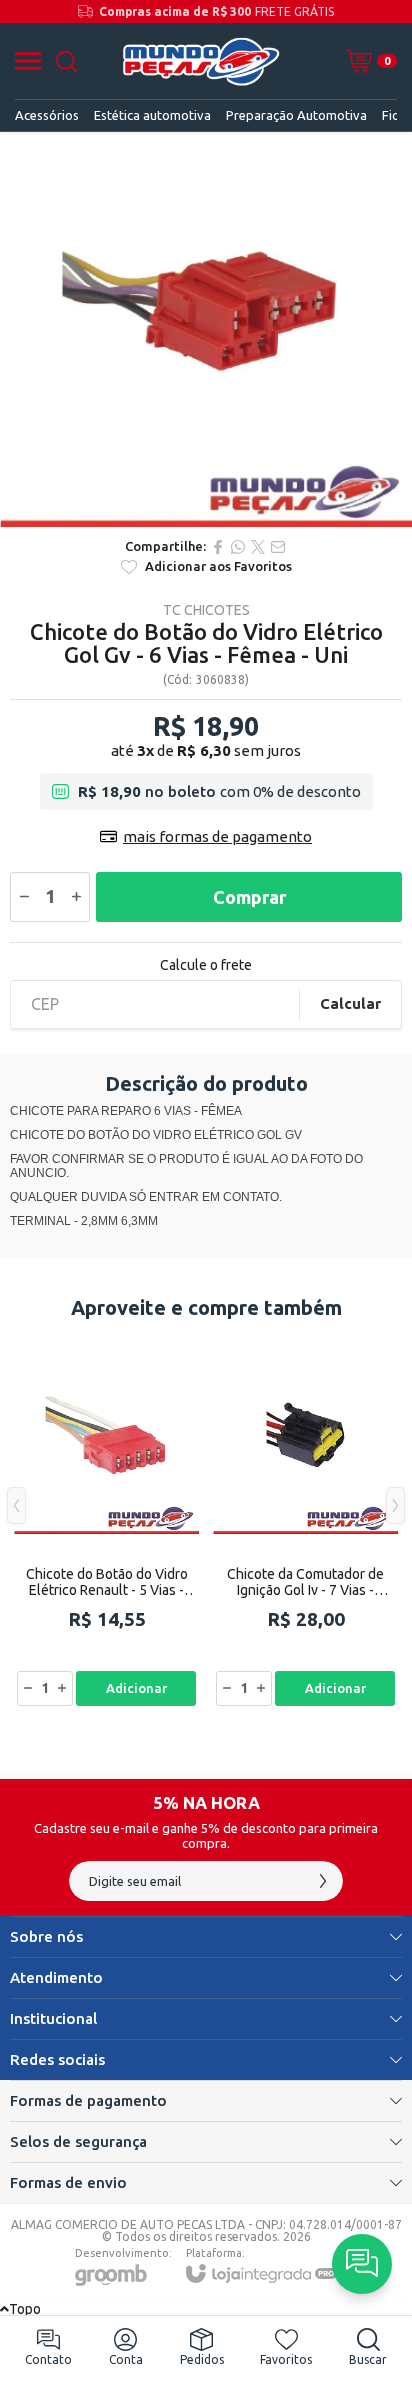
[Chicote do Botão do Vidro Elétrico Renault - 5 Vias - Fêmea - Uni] (106, 1520)
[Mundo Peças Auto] (200, 61)
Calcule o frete (206, 965)
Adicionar (136, 1688)
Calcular (350, 1003)
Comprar (249, 897)
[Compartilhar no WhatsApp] (238, 547)
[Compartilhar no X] (258, 547)
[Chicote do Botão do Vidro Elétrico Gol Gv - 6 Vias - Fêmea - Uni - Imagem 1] (206, 329)
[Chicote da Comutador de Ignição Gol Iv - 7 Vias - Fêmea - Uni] (305, 1520)
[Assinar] (323, 1881)
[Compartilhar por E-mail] (278, 547)
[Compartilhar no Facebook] (218, 547)
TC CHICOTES (206, 610)
